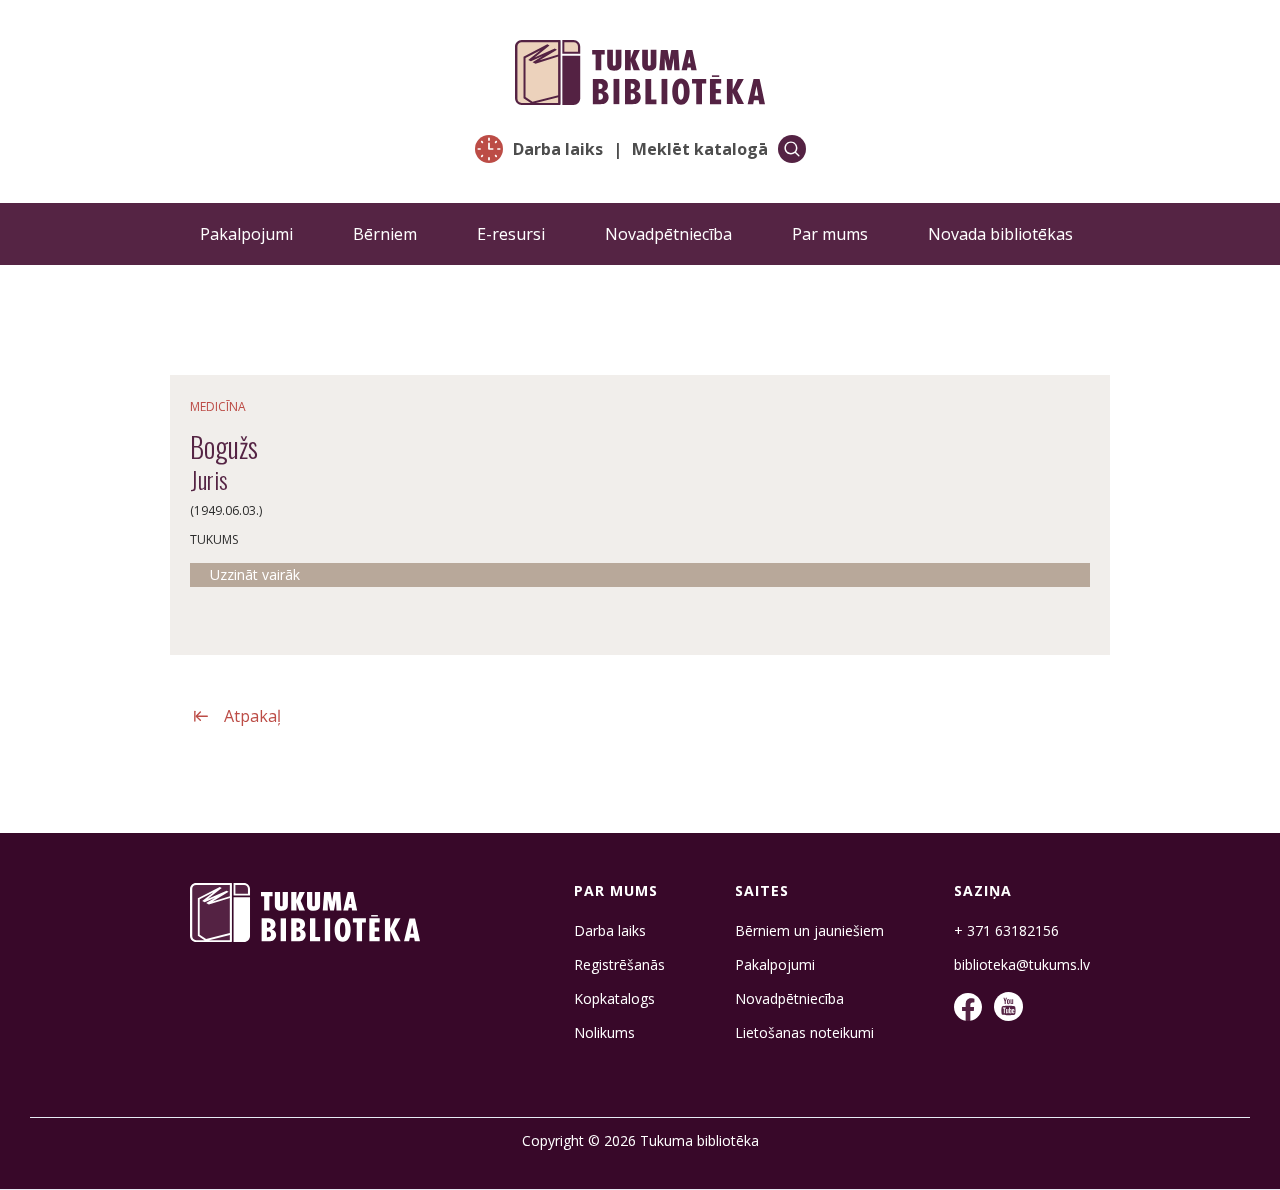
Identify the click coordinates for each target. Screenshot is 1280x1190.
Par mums (830, 234)
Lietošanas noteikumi (804, 1033)
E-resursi (511, 234)
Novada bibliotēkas (1000, 234)
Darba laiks (558, 149)
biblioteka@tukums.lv (1022, 965)
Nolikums (604, 1033)
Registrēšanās (619, 965)
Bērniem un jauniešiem (809, 931)
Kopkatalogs (614, 999)
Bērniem (385, 234)
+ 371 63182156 (1006, 931)
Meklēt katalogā (700, 149)
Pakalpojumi (246, 234)
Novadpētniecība (668, 234)
